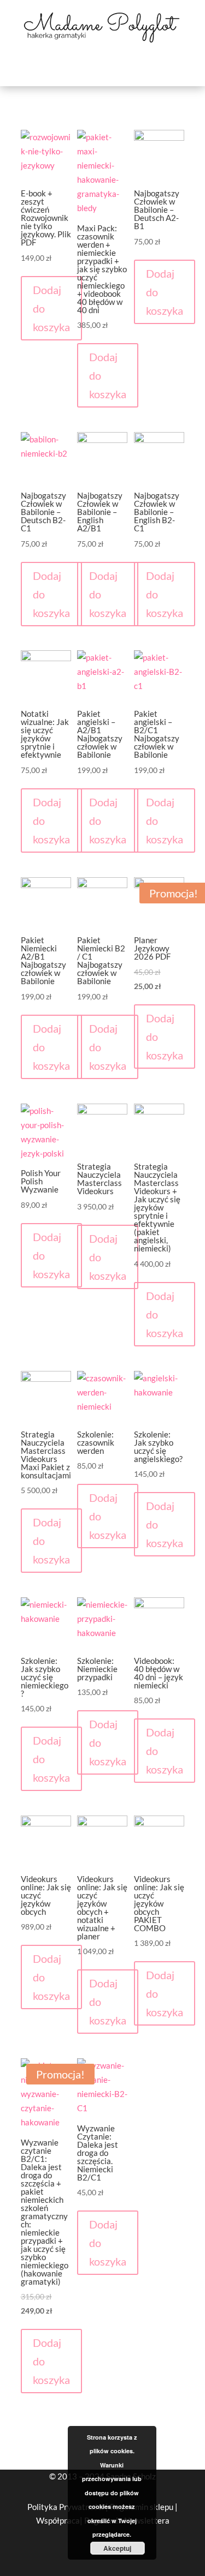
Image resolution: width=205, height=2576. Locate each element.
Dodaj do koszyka (51, 308)
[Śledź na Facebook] (55, 2558)
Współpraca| (60, 2520)
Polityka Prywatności (66, 2507)
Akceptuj (117, 2548)
